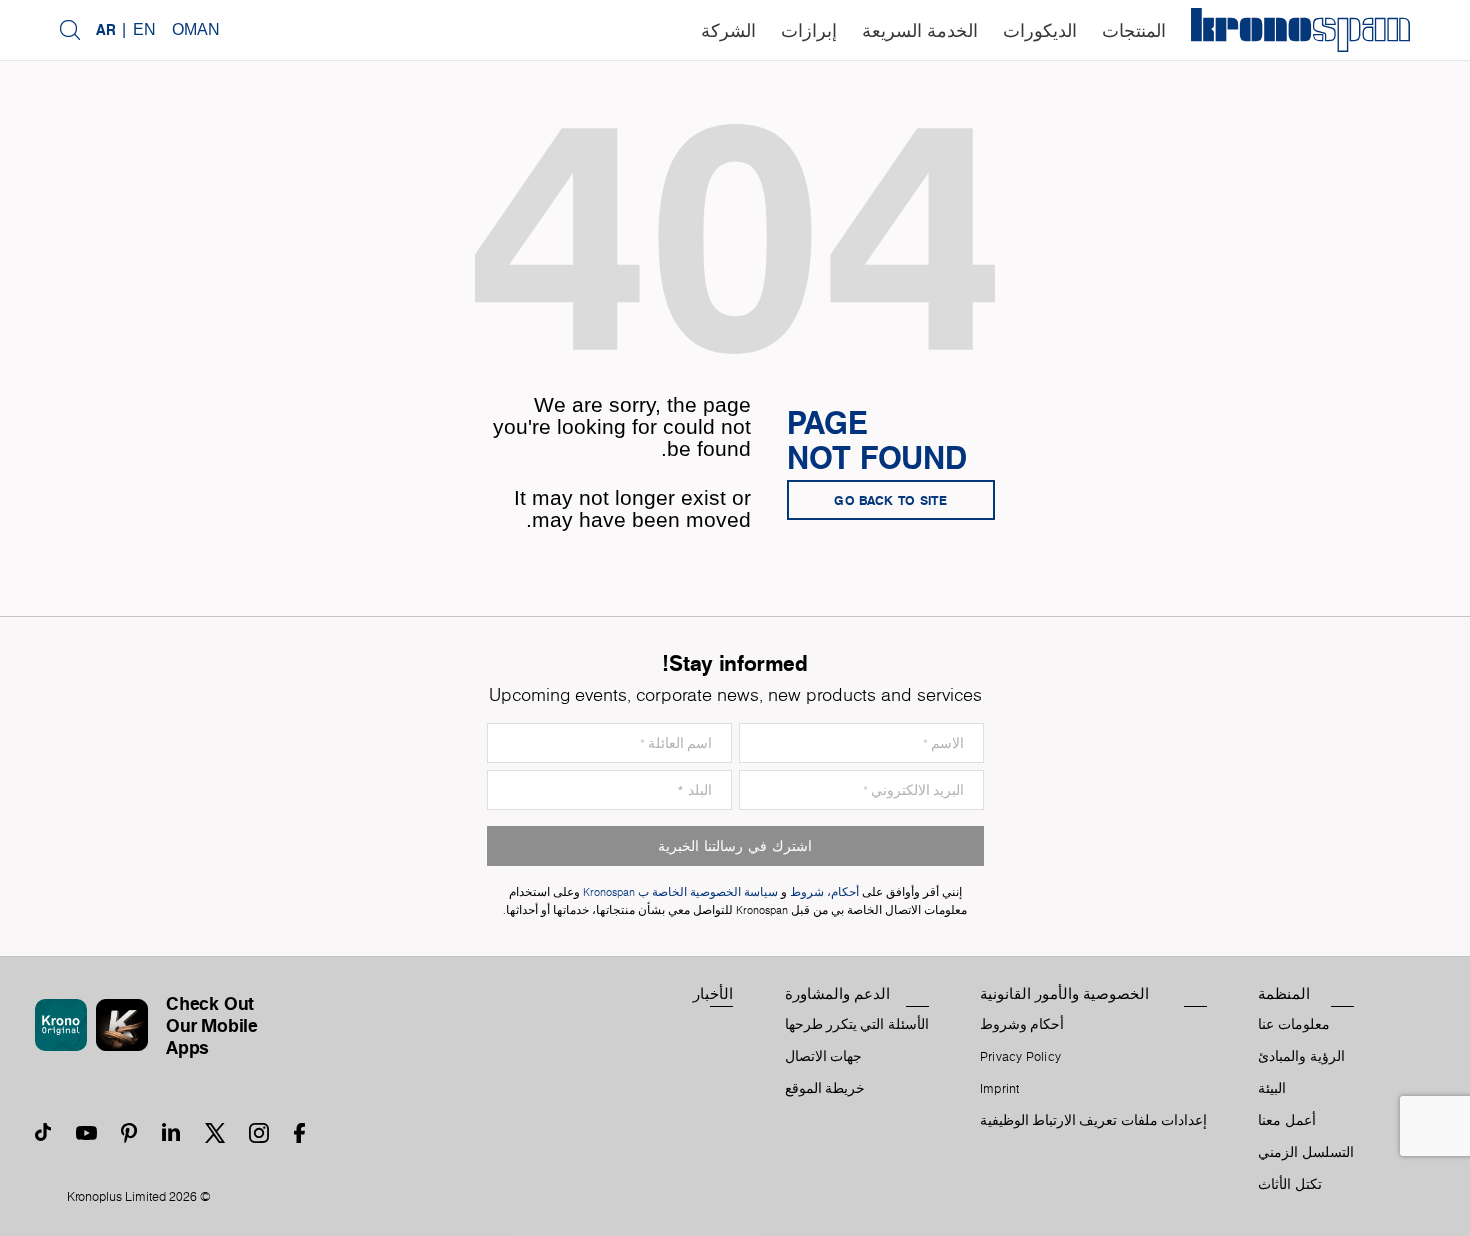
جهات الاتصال (823, 1057)
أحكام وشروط (1022, 1025)
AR (106, 30)
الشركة (728, 31)
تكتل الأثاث (1289, 1185)
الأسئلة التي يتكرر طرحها (857, 1025)
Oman (196, 30)
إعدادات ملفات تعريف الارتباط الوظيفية (1093, 1121)
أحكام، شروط (824, 892)
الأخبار (713, 994)
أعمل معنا (1286, 1121)
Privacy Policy (1020, 1057)
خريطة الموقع (825, 1089)
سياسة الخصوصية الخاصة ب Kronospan (679, 892)
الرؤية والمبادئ (1301, 1057)
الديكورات (1040, 31)
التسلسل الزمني (1305, 1153)
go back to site (891, 500)
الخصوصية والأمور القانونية (1064, 994)
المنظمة (1284, 994)
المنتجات (1134, 31)
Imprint (1000, 1089)
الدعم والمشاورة (837, 994)
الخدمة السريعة (920, 31)
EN (144, 30)
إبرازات (809, 31)
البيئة (1272, 1089)
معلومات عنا (1293, 1025)
